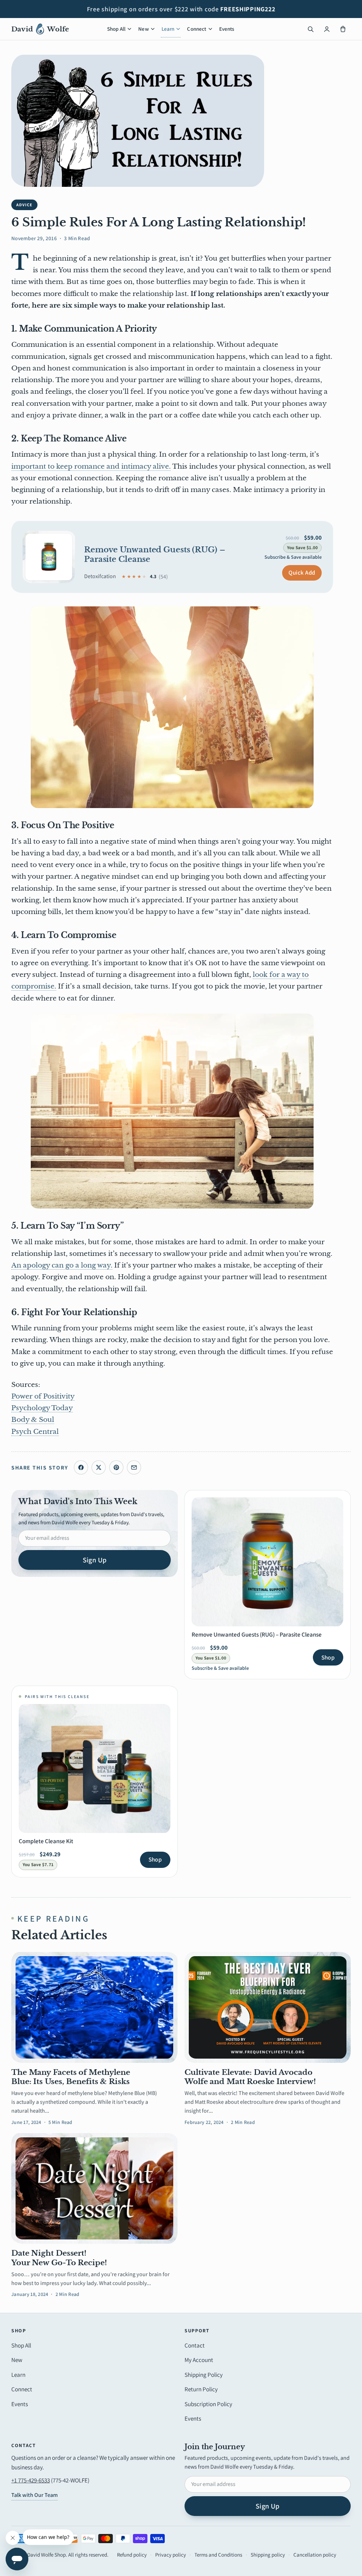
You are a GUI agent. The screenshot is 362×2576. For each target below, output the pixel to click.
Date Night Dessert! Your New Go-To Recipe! (59, 2258)
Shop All (116, 29)
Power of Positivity (43, 1396)
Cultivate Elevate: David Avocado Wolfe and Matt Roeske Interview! (250, 2077)
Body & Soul (33, 1420)
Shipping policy (268, 2555)
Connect (197, 29)
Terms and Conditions (218, 2555)
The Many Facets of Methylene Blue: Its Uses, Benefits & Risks (71, 2077)
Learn (168, 29)
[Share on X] (99, 1467)
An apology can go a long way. (62, 1265)
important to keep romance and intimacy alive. (91, 466)
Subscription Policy (208, 2404)
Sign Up (95, 1560)
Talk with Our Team (34, 2495)
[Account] (327, 29)
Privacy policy (171, 2555)
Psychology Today (42, 1408)
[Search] (310, 29)
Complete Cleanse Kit (46, 1841)
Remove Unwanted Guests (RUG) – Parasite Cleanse (155, 554)
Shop (328, 1657)
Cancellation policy (315, 2555)
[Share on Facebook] (81, 1467)
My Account (199, 2360)
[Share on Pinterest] (116, 1467)
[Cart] (343, 29)
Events (227, 29)
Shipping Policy (204, 2375)
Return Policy (201, 2389)
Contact (195, 2345)
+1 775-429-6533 (31, 2480)
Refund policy (132, 2555)
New (143, 29)
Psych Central (35, 1432)
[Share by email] (134, 1467)
